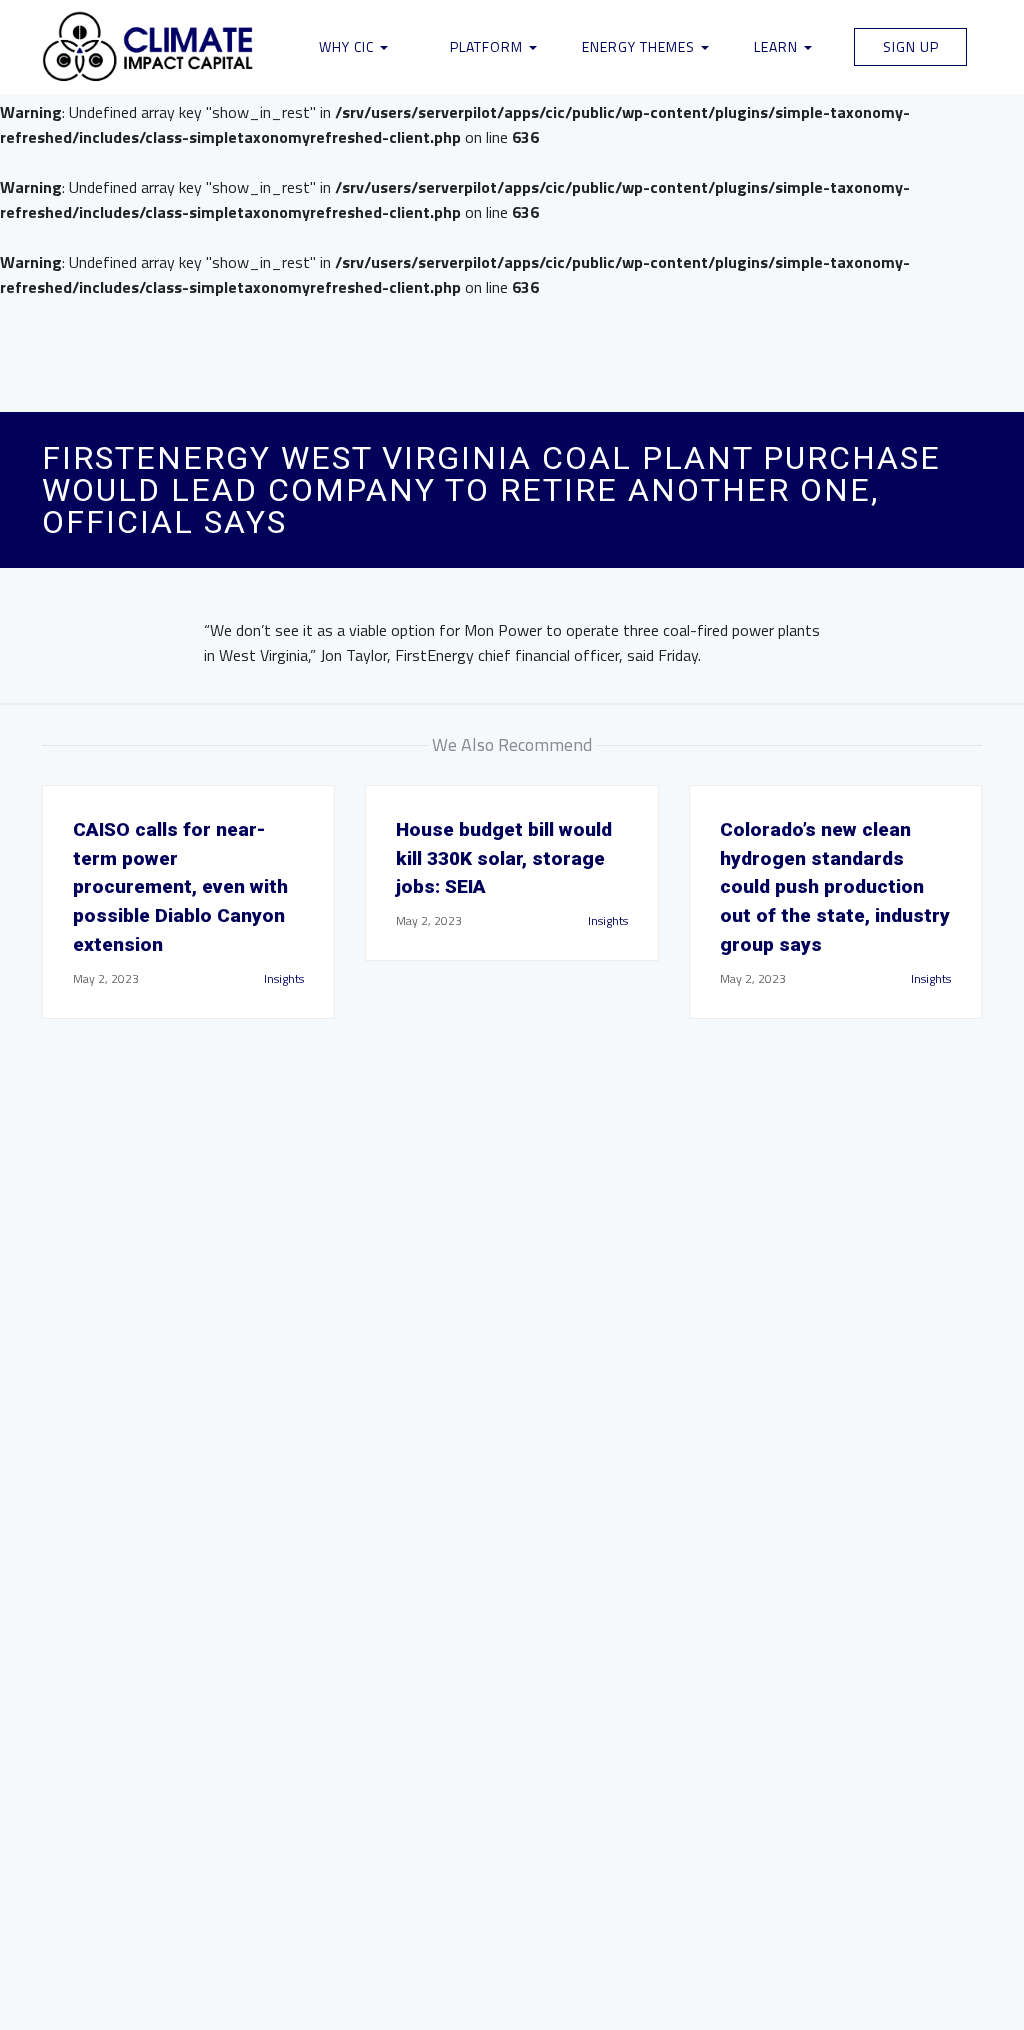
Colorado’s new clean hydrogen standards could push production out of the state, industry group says (835, 887)
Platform (488, 46)
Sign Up (911, 46)
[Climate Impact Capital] (148, 47)
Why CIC (348, 46)
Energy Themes (640, 46)
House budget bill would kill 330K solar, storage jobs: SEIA (504, 858)
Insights (284, 978)
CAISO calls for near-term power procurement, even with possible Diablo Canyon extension (180, 887)
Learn (778, 46)
